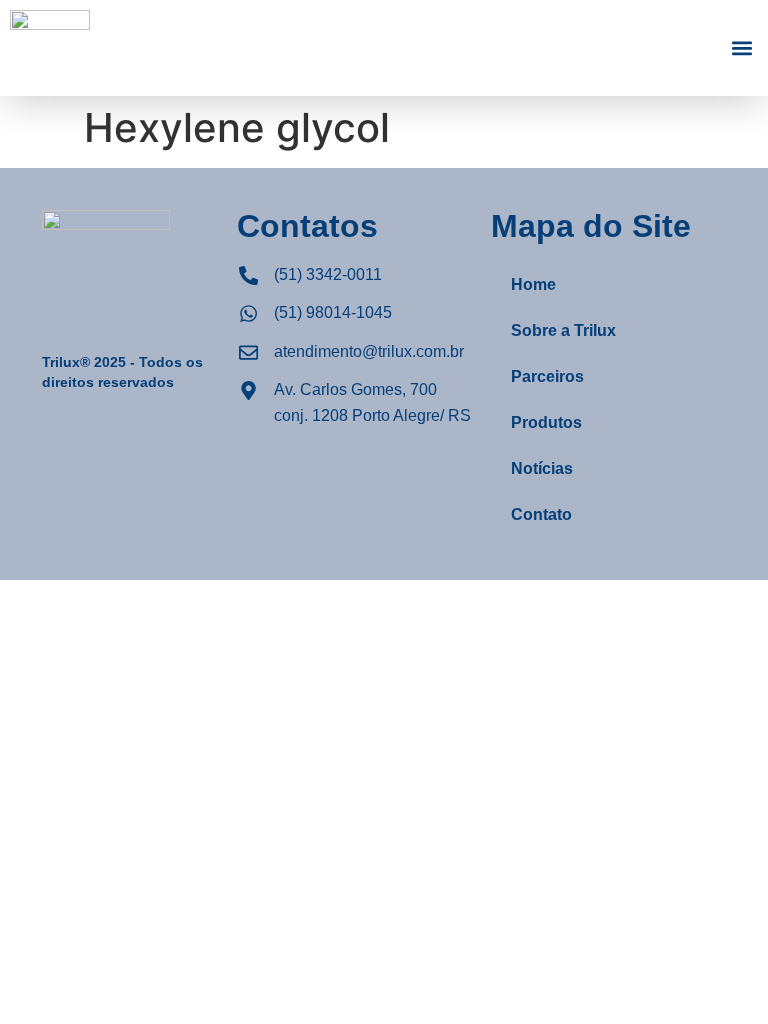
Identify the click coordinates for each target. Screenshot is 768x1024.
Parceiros (547, 376)
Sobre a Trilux (563, 330)
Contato (541, 514)
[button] (741, 48)
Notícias (542, 468)
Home (533, 284)
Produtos (546, 422)
